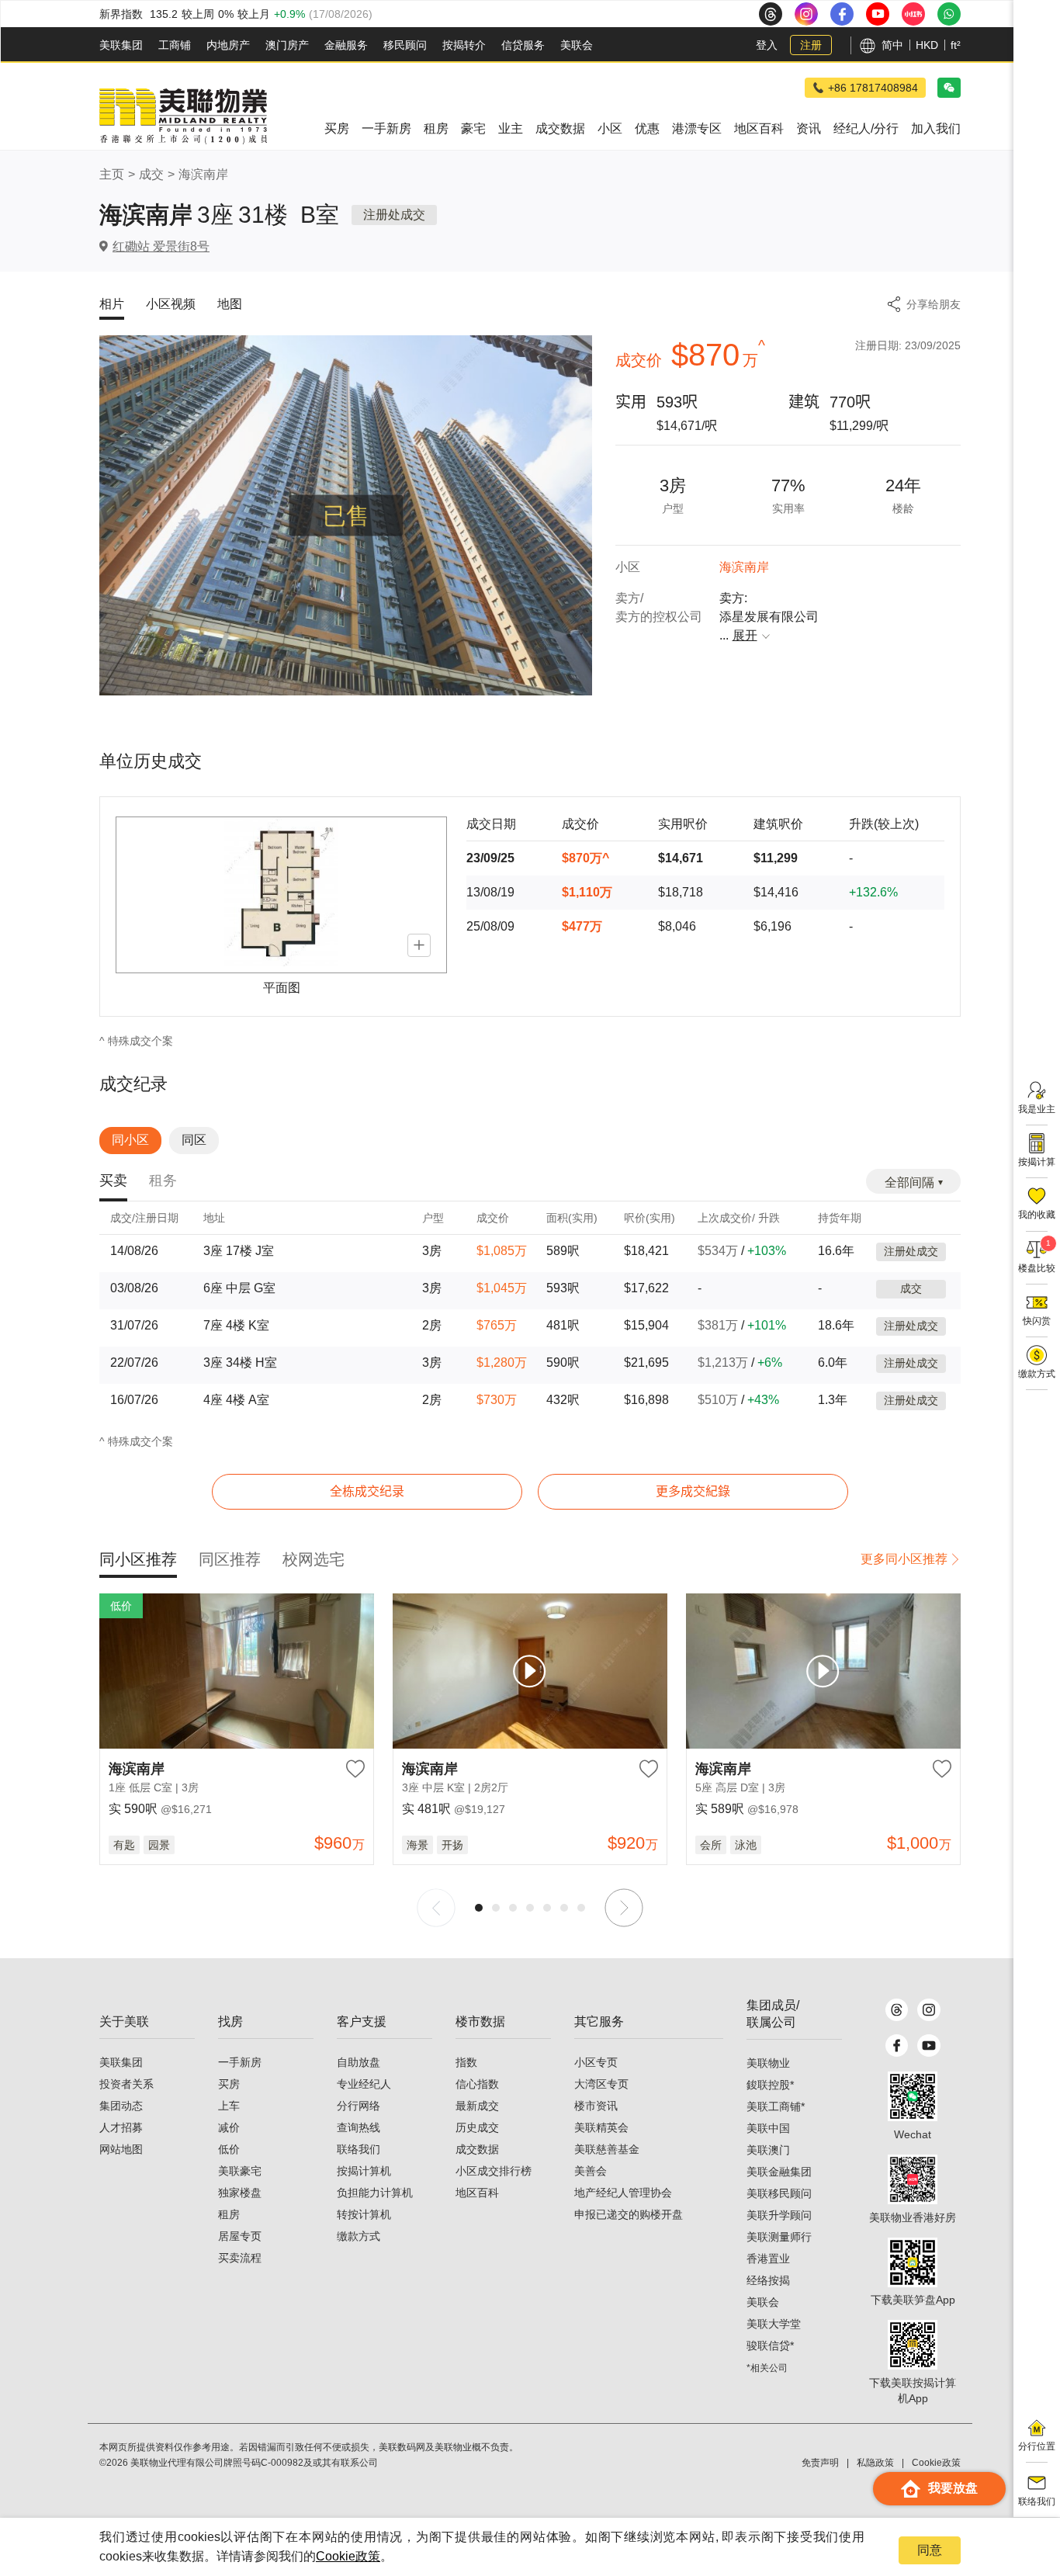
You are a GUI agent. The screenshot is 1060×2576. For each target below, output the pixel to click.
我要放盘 (953, 2488)
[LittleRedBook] (913, 2179)
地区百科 (477, 2193)
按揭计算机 (364, 2171)
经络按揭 (768, 2280)
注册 (811, 45)
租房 (229, 2214)
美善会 (591, 2171)
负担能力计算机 (375, 2193)
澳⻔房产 (287, 45)
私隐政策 (875, 2463)
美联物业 (768, 2063)
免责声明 (820, 2463)
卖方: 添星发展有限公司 (769, 617)
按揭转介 (464, 45)
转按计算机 (364, 2214)
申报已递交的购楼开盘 (629, 2214)
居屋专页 (240, 2236)
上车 (229, 2106)
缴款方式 (359, 2236)
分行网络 (359, 2106)
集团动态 (121, 2106)
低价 (229, 2149)
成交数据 (477, 2149)
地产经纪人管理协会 (623, 2193)
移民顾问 (405, 45)
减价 (229, 2127)
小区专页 (596, 2062)
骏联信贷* (770, 2345)
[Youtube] (928, 2046)
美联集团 (121, 45)
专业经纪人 (364, 2084)
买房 (229, 2084)
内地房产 (228, 45)
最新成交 (477, 2106)
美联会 (577, 45)
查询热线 (359, 2127)
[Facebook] (897, 2046)
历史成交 (477, 2127)
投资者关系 (126, 2084)
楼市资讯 (596, 2106)
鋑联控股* (770, 2085)
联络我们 (359, 2149)
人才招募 (121, 2127)
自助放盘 (359, 2062)
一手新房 (240, 2062)
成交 (151, 174)
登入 (767, 45)
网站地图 (121, 2149)
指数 (466, 2062)
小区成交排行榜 (494, 2171)
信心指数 (477, 2084)
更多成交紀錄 (693, 1491)
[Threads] (897, 2010)
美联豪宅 (240, 2171)
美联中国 (768, 2128)
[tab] (113, 1182)
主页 (112, 174)
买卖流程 (240, 2258)
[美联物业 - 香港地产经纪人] (183, 116)
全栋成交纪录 (367, 1491)
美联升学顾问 (779, 2215)
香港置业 (768, 2259)
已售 (346, 516)
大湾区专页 (601, 2084)
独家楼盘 (240, 2193)
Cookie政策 (348, 2556)
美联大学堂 (774, 2324)
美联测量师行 (779, 2237)
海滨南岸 (203, 174)
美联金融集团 (779, 2172)
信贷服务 (523, 45)
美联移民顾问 (779, 2193)
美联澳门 (768, 2150)
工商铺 (175, 45)
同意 (930, 2550)
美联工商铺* (776, 2106)
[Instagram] (928, 2010)
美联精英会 (601, 2127)
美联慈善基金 (607, 2149)
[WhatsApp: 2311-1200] (949, 14)
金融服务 (346, 45)
